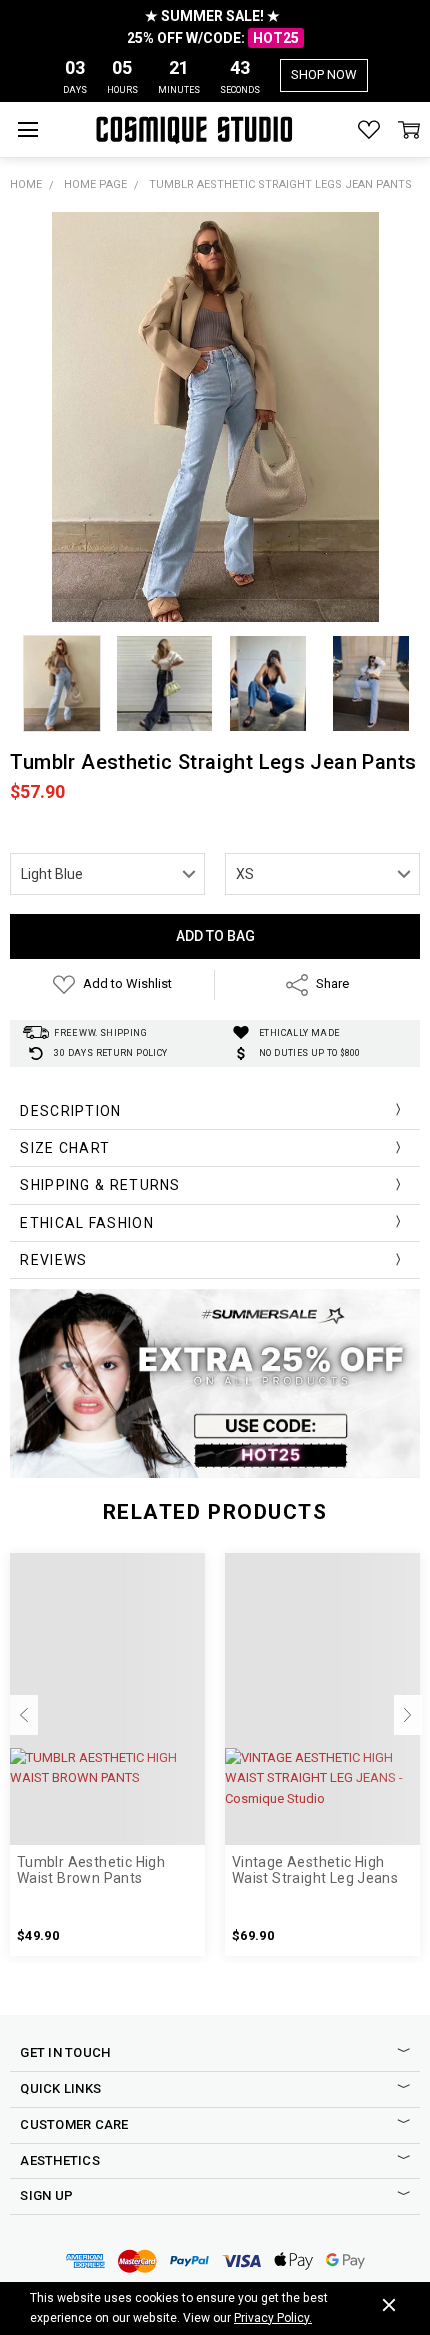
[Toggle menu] (27, 129)
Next (408, 1715)
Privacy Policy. (273, 2318)
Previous (24, 1715)
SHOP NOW (324, 74)
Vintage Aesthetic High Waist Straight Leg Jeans (315, 1870)
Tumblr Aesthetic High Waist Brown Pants (91, 1870)
